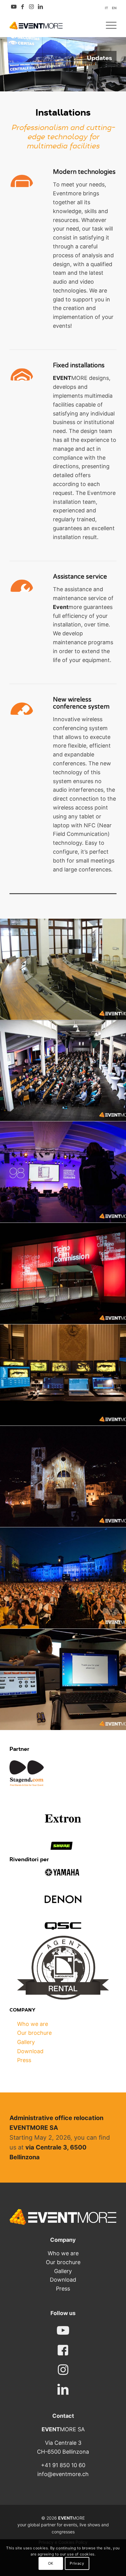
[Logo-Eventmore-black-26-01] (52, 25)
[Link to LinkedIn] (40, 7)
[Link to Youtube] (14, 7)
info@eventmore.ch (63, 2474)
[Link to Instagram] (31, 7)
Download (30, 2051)
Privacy (77, 2563)
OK (51, 2563)
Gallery (26, 2042)
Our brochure (34, 2033)
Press (24, 2060)
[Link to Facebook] (23, 7)
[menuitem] (105, 9)
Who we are (33, 2024)
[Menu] (108, 25)
